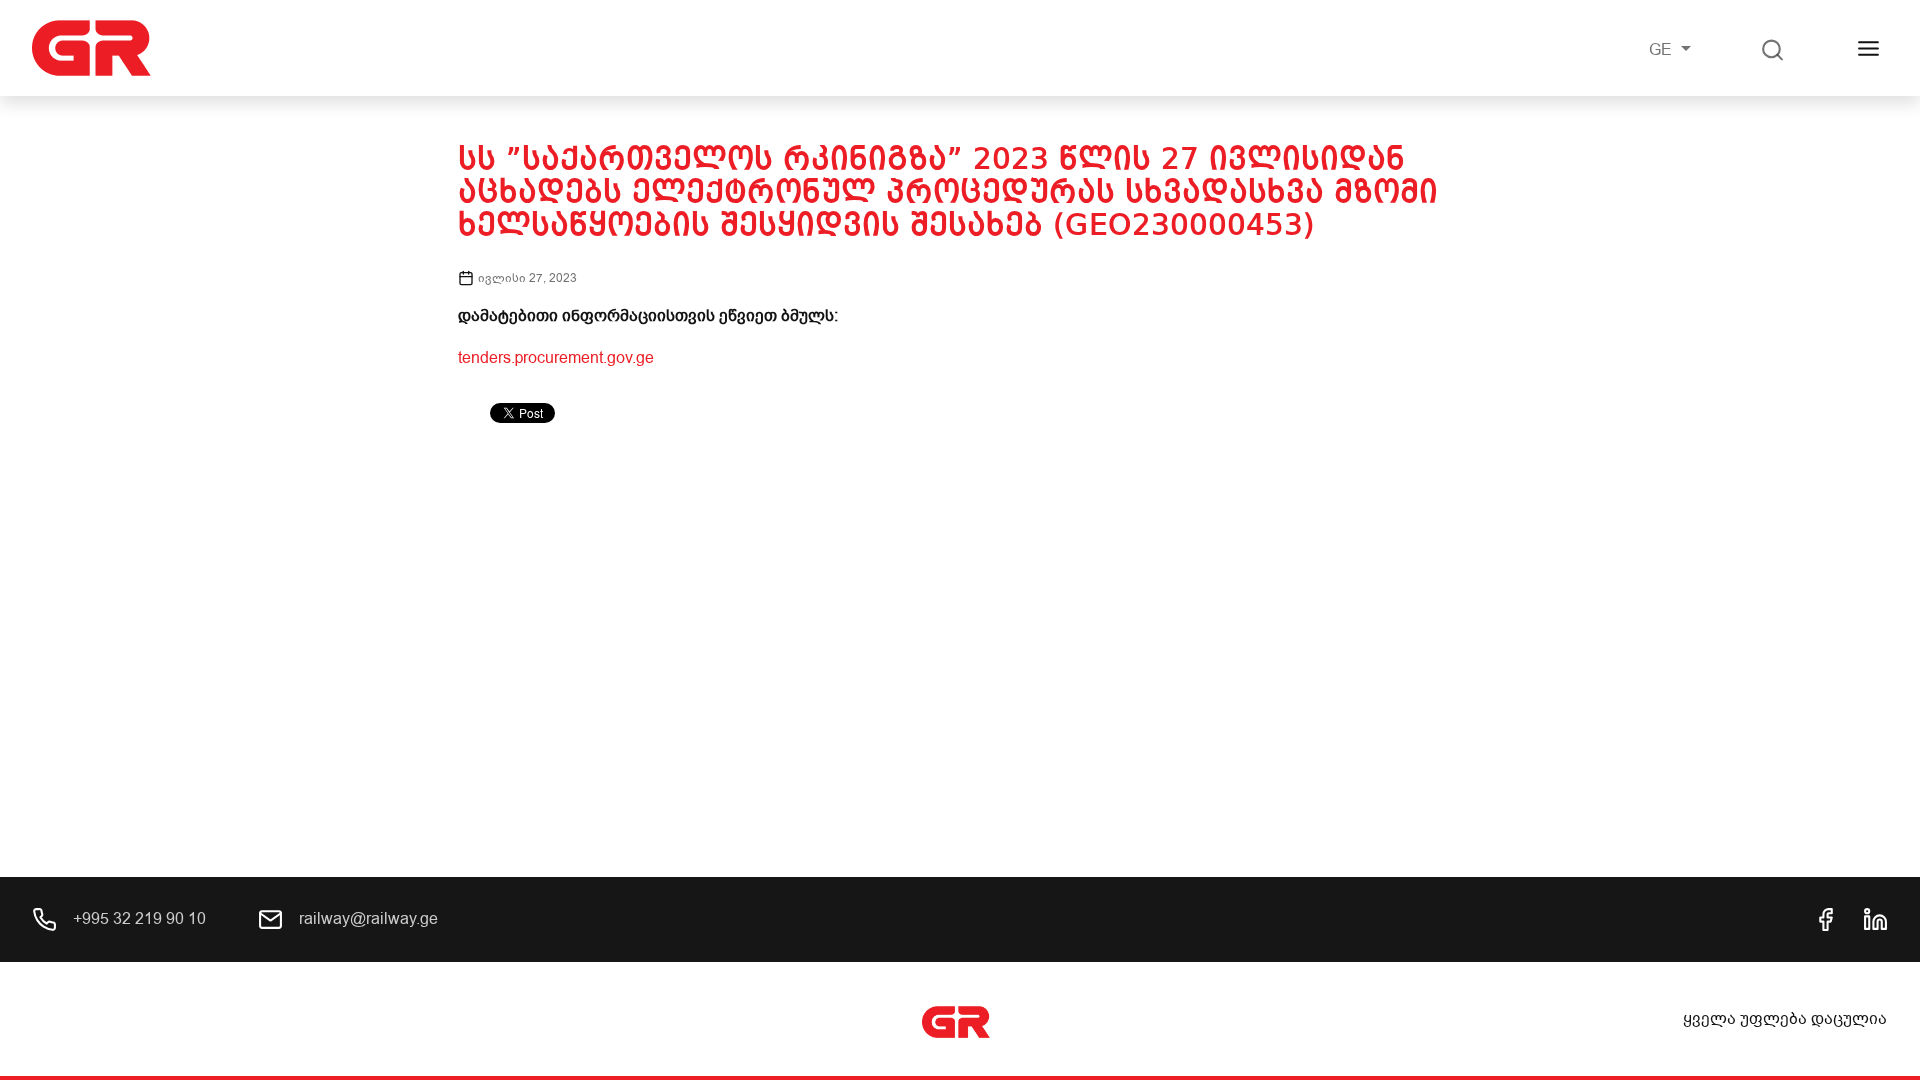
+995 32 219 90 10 (137, 919)
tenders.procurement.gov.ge (556, 358)
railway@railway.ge (366, 919)
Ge (1662, 50)
